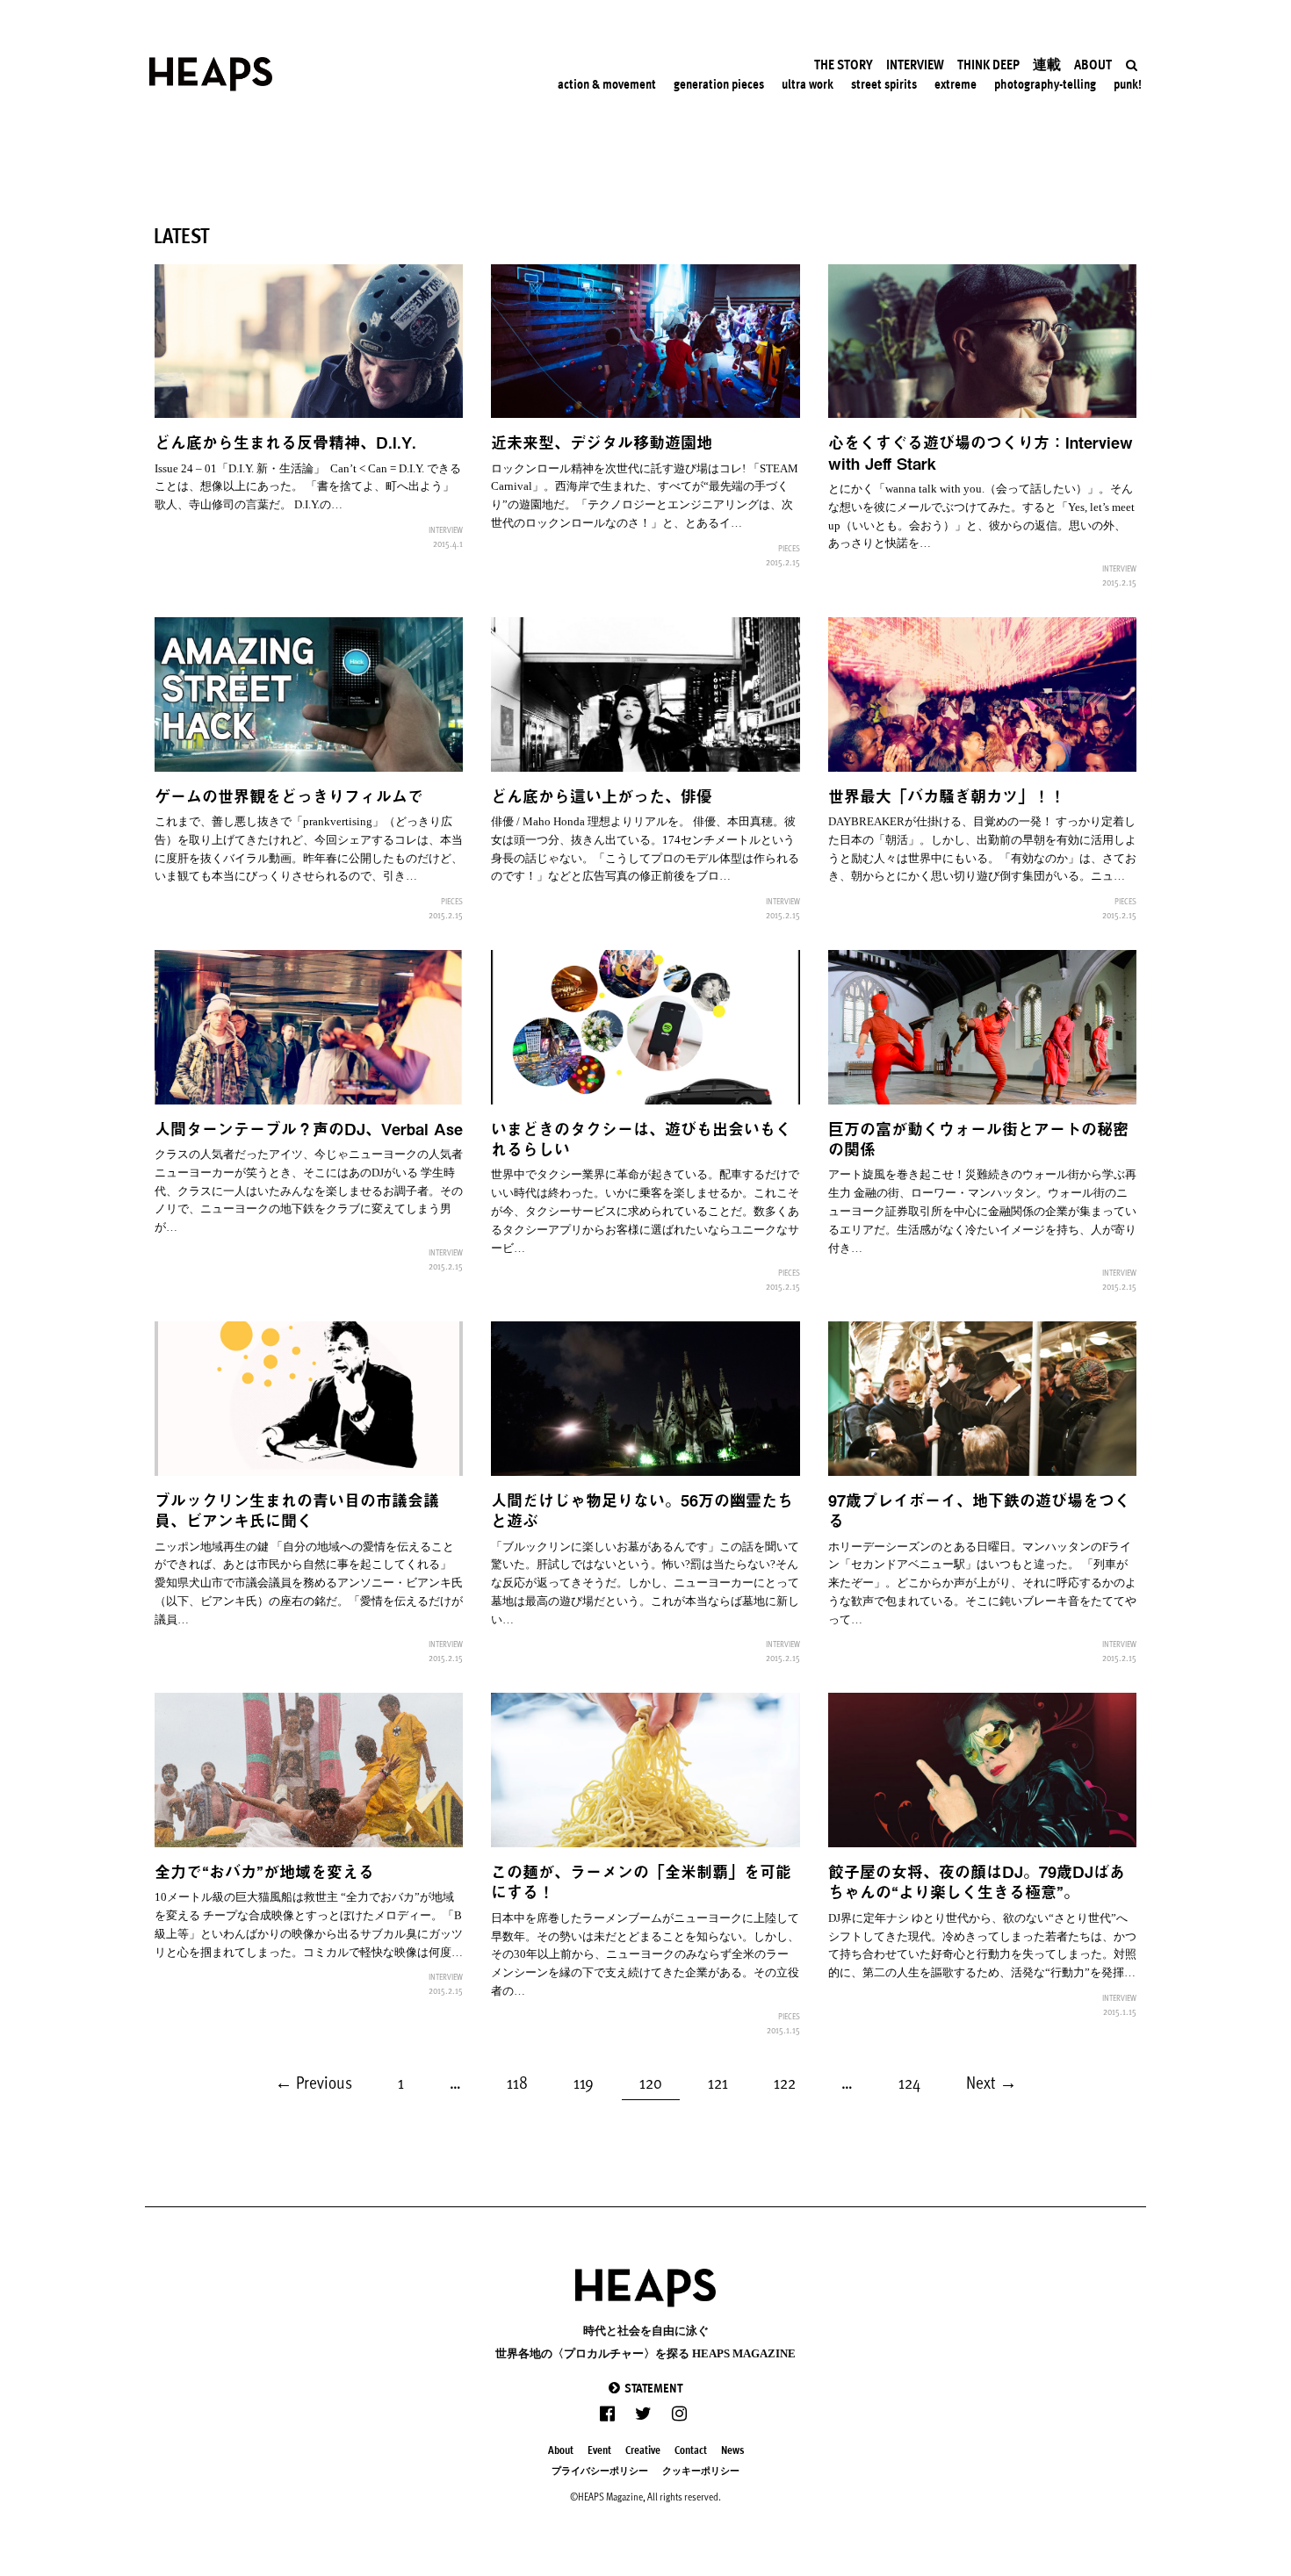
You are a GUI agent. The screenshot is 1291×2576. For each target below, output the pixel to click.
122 (789, 2080)
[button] (645, 2388)
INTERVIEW (446, 529)
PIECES (789, 548)
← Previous (314, 2082)
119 (588, 2080)
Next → (992, 2082)
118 (522, 2080)
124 (913, 2080)
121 (723, 2080)
